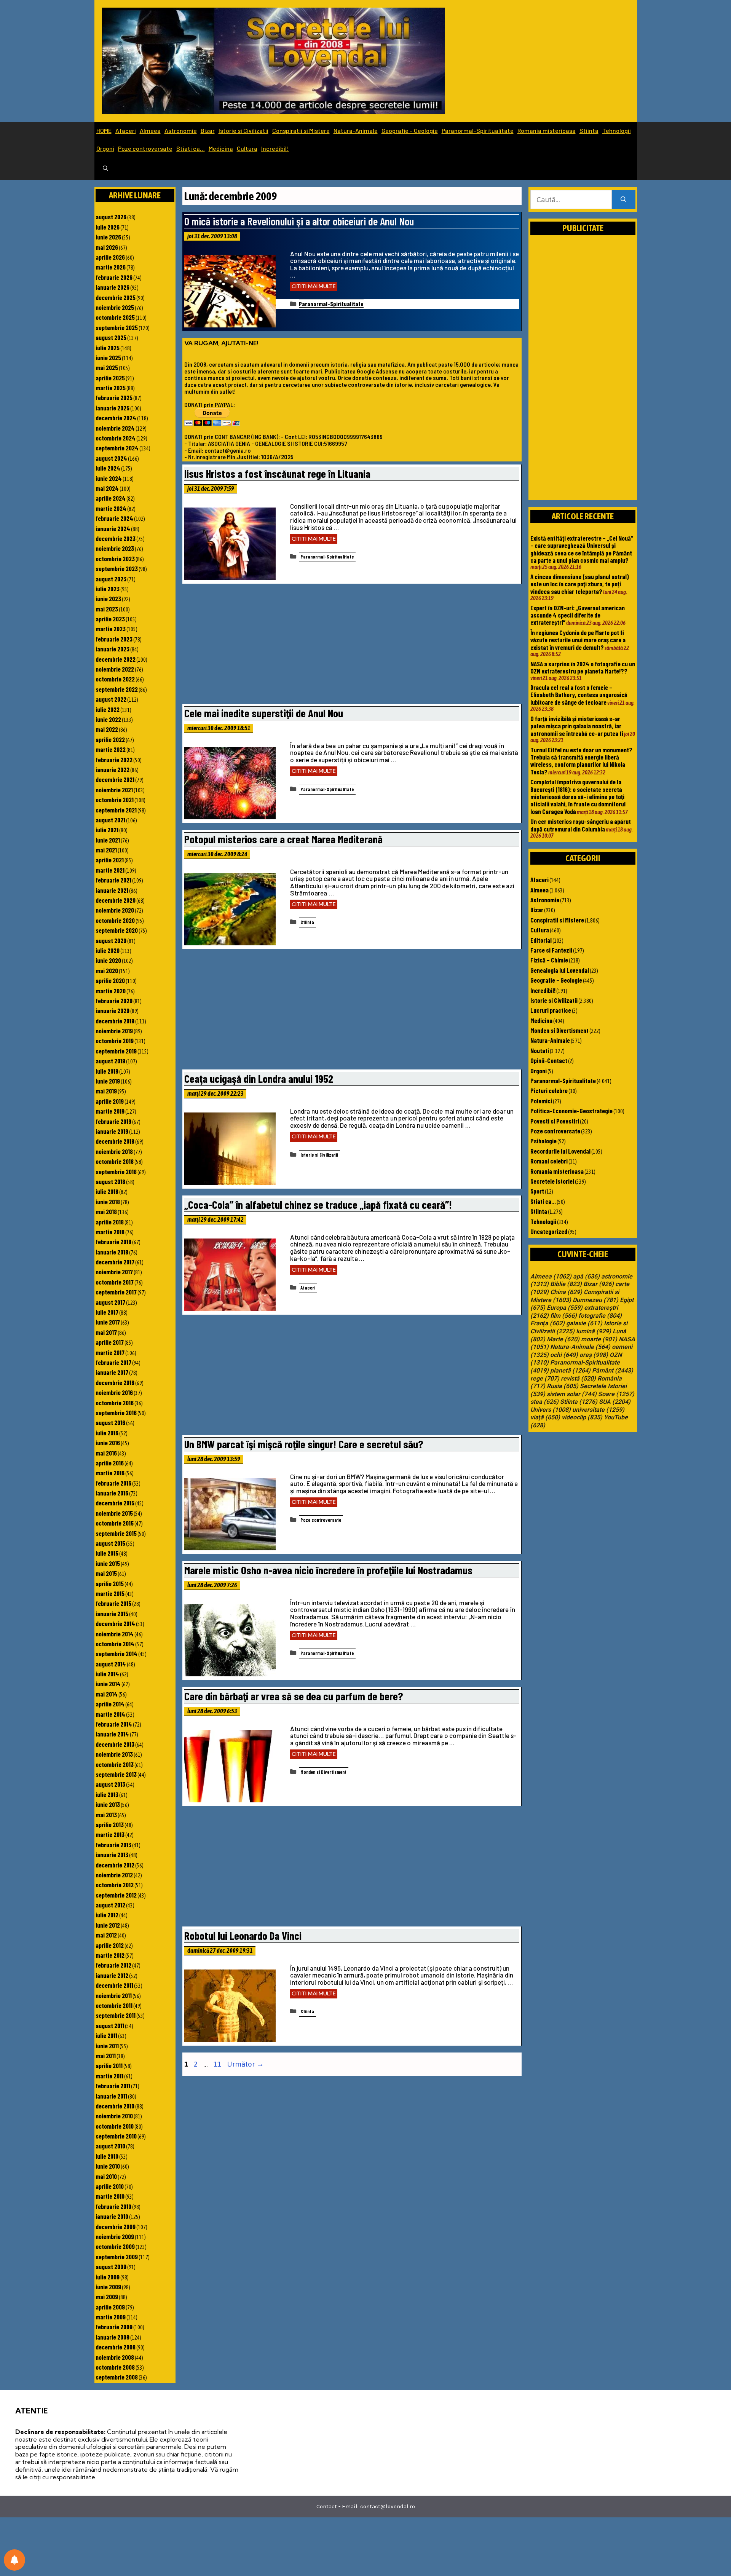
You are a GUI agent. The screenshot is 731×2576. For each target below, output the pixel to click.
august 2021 (110, 820)
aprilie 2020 (110, 980)
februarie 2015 (113, 1603)
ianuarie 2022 (113, 769)
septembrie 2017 (116, 1292)
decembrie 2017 (115, 1262)
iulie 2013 (107, 1794)
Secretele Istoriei (552, 1181)
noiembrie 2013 (114, 1754)
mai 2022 (107, 729)
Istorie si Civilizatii (243, 130)
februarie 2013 (113, 1845)
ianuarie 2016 (112, 1493)
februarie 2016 (113, 1483)
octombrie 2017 (115, 1282)
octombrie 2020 (115, 920)
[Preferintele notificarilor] (14, 2560)
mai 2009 (107, 2297)
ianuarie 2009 (113, 2337)
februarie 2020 (114, 1001)
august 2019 (110, 1061)
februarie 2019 (113, 1121)
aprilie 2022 (110, 739)
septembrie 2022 (117, 689)
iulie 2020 (108, 950)
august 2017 (110, 1302)
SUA (615, 1402)
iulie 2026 (108, 227)
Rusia (563, 1386)
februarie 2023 (114, 639)
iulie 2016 (107, 1433)
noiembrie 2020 (115, 910)
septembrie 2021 (116, 810)
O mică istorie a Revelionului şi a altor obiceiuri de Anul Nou (299, 221)
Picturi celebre (549, 1090)
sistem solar (572, 1394)
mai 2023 (107, 609)
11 (218, 2064)
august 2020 (111, 940)
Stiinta (589, 130)
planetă (570, 1371)
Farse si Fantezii (551, 950)
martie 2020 (111, 991)
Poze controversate (145, 148)
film (563, 1316)
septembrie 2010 (116, 2136)
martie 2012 (110, 1955)
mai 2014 (107, 1694)
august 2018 (110, 1181)
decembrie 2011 (114, 1985)
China (566, 1292)
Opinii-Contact (549, 1060)
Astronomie (181, 130)
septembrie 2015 (116, 1533)
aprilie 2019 (110, 1101)
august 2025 (111, 337)
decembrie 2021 (115, 779)
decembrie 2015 (115, 1503)
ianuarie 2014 (112, 1734)
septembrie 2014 (117, 1653)
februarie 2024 (114, 518)
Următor (245, 2064)
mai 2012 (106, 1935)
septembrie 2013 (116, 1774)
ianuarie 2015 (112, 1614)
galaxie (584, 1323)
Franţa (547, 1323)
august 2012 (110, 1905)
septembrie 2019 (116, 1051)
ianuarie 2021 (112, 890)
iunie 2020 (108, 960)
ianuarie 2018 (112, 1252)
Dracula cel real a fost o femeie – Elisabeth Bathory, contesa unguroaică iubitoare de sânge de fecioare (579, 695)
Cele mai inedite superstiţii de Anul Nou (264, 713)
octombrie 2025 (115, 317)
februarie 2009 (114, 2327)
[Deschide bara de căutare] (105, 169)
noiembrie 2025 (115, 307)
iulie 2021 (107, 830)
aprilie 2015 (110, 1583)
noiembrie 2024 (115, 428)
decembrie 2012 (115, 1865)
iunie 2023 (108, 599)
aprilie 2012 (110, 1945)
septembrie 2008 (117, 2377)
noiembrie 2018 (114, 1151)
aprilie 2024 (111, 498)
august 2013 (110, 1784)
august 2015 (110, 1543)
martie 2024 (111, 508)
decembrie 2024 (116, 418)
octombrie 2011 (114, 2005)
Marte (563, 1339)
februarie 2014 (114, 1724)
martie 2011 (109, 2076)
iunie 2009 (108, 2287)
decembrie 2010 (115, 2106)
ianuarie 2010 (112, 2216)
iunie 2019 (108, 1081)
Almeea (150, 130)
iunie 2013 (108, 1804)
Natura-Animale (356, 130)
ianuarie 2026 (113, 287)
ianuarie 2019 (112, 1131)
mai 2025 (107, 367)
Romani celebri (549, 1161)
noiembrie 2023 (115, 548)
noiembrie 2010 (114, 2116)
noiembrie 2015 (114, 1513)
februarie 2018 (113, 1242)
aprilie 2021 (110, 860)
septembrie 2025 (117, 327)
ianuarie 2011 (111, 2096)
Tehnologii (617, 130)
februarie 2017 (113, 1362)
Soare (616, 1394)
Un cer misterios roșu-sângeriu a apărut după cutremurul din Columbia (581, 825)
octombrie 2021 (115, 800)
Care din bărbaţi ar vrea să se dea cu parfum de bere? (294, 1696)
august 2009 (111, 2266)
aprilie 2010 (110, 2186)
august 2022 (111, 699)
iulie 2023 (108, 589)
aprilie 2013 (110, 1824)
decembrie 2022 (116, 659)
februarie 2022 (114, 760)
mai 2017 (106, 1332)
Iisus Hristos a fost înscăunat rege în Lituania (277, 473)
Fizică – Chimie (549, 960)
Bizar (208, 130)
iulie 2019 (107, 1071)
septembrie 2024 (117, 448)
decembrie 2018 (115, 1141)
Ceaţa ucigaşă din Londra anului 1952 (259, 1078)
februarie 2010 (113, 2206)
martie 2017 (110, 1352)
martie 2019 (110, 1111)
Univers (551, 1410)
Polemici (541, 1101)
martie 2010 (110, 2196)
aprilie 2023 (110, 619)
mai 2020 (107, 970)
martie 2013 (110, 1834)
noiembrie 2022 (115, 669)
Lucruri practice (551, 1010)
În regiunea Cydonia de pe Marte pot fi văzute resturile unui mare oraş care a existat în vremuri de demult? (578, 640)
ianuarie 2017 (112, 1372)
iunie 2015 (108, 1563)
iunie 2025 (108, 358)
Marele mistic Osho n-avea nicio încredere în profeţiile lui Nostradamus (328, 1570)
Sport (537, 1191)
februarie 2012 (113, 1965)
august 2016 (110, 1422)
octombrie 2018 (115, 1161)
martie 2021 (110, 870)
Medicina (221, 148)
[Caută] (623, 200)
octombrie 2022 (115, 679)
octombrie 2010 (115, 2126)
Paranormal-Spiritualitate (478, 130)
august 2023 (111, 579)
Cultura (247, 148)
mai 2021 (106, 850)
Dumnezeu (595, 1300)
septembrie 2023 (117, 568)
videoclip (582, 1417)
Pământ (613, 1371)
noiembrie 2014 (115, 1634)
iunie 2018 (108, 1202)
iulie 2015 (107, 1553)
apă (586, 1277)
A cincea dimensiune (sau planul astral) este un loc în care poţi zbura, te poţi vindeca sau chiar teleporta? (580, 584)
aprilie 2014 (110, 1704)
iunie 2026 (108, 237)
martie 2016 (110, 1473)
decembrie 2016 (115, 1382)
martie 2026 (111, 267)
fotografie (600, 1316)
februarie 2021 (113, 880)
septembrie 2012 (116, 1895)
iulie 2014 (107, 1674)
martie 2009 (111, 2317)
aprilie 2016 (110, 1463)
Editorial (541, 940)
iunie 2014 (108, 1684)
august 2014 (111, 1664)
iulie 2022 (108, 709)
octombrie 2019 (115, 1041)
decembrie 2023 (116, 538)
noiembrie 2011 (114, 1995)
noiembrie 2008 (115, 2357)
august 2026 (111, 217)
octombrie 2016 (115, 1403)
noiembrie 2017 (114, 1272)
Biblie (566, 1284)
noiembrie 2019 (114, 1031)
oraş (594, 1355)
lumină (594, 1331)
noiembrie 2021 (114, 790)
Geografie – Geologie (410, 130)
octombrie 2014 (115, 1644)
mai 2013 (106, 1815)
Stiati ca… (191, 148)
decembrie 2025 (116, 297)
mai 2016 (106, 1453)
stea (544, 1402)
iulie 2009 (108, 2277)
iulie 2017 (107, 1312)
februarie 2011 (113, 2086)
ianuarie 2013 (112, 1855)
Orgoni (105, 148)
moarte (599, 1339)
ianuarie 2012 (112, 1975)
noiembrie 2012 (114, 1875)
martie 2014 (110, 1714)
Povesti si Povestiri (555, 1121)
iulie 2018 (107, 1191)
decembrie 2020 (116, 900)
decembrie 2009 (116, 2226)
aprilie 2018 (110, 1222)
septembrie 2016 (116, 1412)
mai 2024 (107, 488)
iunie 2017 (108, 1322)
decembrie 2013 (115, 1744)
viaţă (545, 1417)
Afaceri (126, 130)
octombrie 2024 (116, 438)
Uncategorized (549, 1231)
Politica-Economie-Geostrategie (571, 1111)
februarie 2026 (114, 277)
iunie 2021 (108, 840)
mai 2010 (106, 2176)
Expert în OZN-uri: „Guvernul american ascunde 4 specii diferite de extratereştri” (578, 615)
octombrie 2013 (115, 1764)
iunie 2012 (108, 1925)
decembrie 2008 (116, 2347)
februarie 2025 (114, 397)
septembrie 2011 (116, 2015)
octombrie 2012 (115, 1885)
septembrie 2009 (117, 2257)
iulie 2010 (107, 2156)
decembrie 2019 (115, 1021)
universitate (598, 1410)
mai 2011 (106, 2056)
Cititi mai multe (314, 286)
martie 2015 (110, 1593)
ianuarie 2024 (113, 528)
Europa (565, 1308)
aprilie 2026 (110, 257)
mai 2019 (106, 1091)
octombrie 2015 (115, 1523)
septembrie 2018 (116, 1171)
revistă (578, 1379)
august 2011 (110, 2025)
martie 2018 (110, 1232)
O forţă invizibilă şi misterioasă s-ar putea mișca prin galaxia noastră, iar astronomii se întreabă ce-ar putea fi (577, 726)
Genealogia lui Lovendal (560, 970)
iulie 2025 (108, 348)
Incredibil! (275, 148)
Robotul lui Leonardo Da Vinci (243, 1935)
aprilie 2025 (110, 378)
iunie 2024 (109, 478)
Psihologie (543, 1141)
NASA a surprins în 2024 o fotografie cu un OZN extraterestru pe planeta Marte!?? (583, 667)
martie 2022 (111, 749)
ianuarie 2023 (113, 649)
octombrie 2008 (115, 2367)
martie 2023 (111, 629)
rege (545, 1379)
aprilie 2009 (110, 2307)
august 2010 (110, 2146)
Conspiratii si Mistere (301, 130)
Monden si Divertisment (323, 1772)
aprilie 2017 (110, 1342)
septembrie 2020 (117, 930)
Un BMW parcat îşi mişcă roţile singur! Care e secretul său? (304, 1444)
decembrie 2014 (115, 1623)
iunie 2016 (108, 1443)
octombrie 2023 (115, 559)
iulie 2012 (107, 1915)
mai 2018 (106, 1211)
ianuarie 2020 (113, 1010)
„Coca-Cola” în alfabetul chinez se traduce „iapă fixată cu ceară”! (318, 1204)
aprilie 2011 (109, 2065)
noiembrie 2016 (114, 1392)
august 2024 (111, 458)
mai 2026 (107, 247)
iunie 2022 (108, 719)
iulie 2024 (108, 468)
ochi (564, 1355)
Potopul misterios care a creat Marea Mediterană (283, 839)
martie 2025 (111, 388)
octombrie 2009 (115, 2246)
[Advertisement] (352, 646)
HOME (104, 130)
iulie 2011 (106, 2035)
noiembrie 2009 (115, 2236)
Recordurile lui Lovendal (560, 1151)
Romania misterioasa (547, 130)
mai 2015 (106, 1573)
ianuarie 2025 (113, 408)
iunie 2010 (108, 2166)
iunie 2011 (107, 2046)
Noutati (540, 1050)
